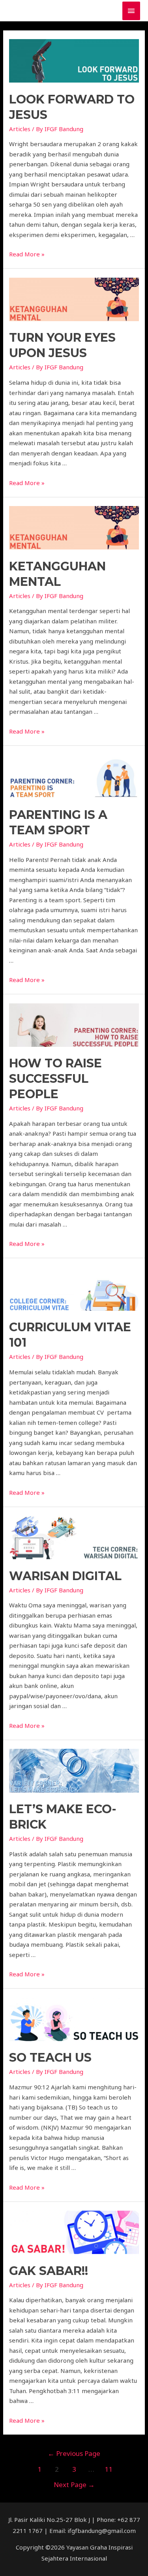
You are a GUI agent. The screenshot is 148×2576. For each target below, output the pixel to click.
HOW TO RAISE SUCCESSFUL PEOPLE (55, 1079)
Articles (20, 129)
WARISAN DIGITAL (65, 1576)
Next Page (74, 2485)
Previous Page (74, 2453)
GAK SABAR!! (49, 2271)
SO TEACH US (50, 2058)
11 (109, 2469)
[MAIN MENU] (131, 11)
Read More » (27, 254)
